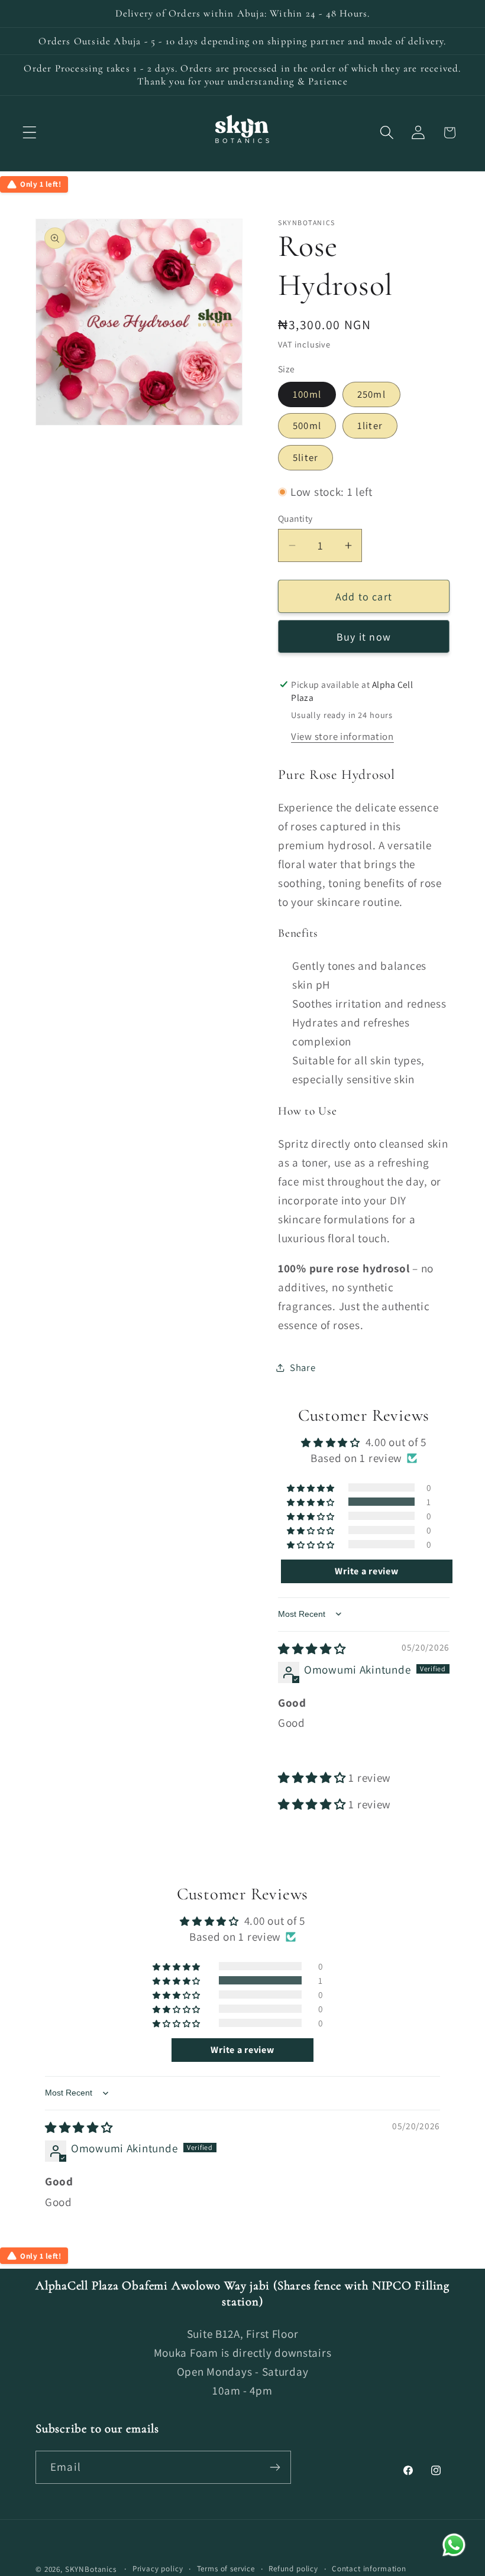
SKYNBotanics (91, 2569)
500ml (307, 425)
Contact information (369, 2569)
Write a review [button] (366, 1571)
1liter (370, 425)
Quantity (295, 518)
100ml (307, 394)
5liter (305, 457)
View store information (342, 736)
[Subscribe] (275, 2467)
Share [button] (303, 1367)
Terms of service (226, 2569)
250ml (371, 394)
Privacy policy (158, 2569)
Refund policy (293, 2569)
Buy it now (364, 637)
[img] (312, 1649)
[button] (30, 133)
